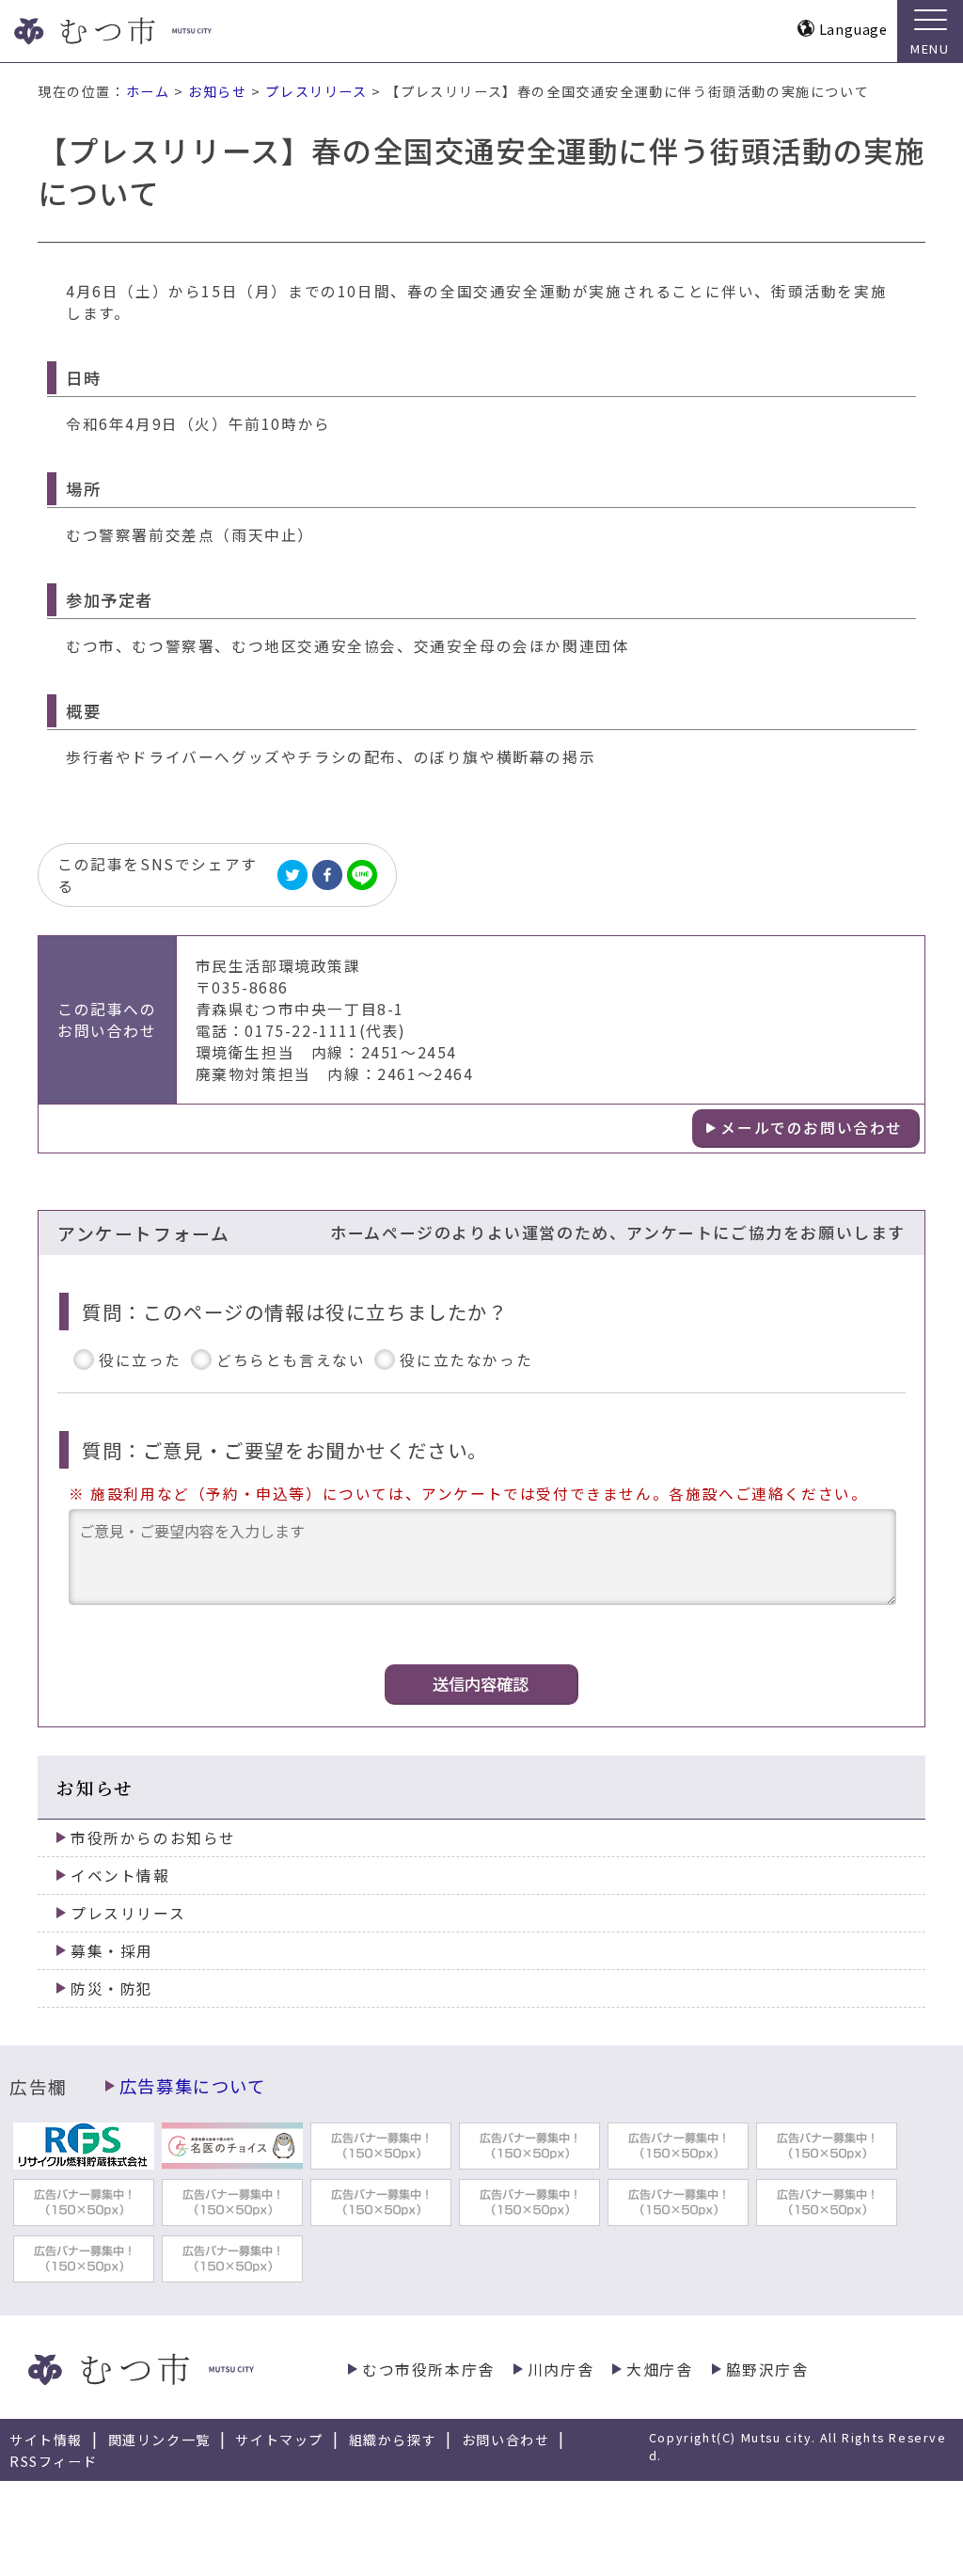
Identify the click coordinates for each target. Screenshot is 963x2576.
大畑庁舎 (659, 2369)
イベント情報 (120, 1876)
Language (853, 29)
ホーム (148, 91)
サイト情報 (46, 2440)
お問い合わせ (506, 2440)
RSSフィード (53, 2461)
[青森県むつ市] (148, 31)
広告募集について (193, 2086)
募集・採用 (112, 1951)
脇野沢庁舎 (767, 2369)
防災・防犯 (112, 1988)
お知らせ (217, 91)
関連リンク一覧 (159, 2440)
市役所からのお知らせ (153, 1838)
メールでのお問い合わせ (812, 1128)
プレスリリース (316, 91)
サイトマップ (279, 2440)
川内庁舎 (560, 2369)
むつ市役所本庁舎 (428, 2369)
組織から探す (393, 2440)
